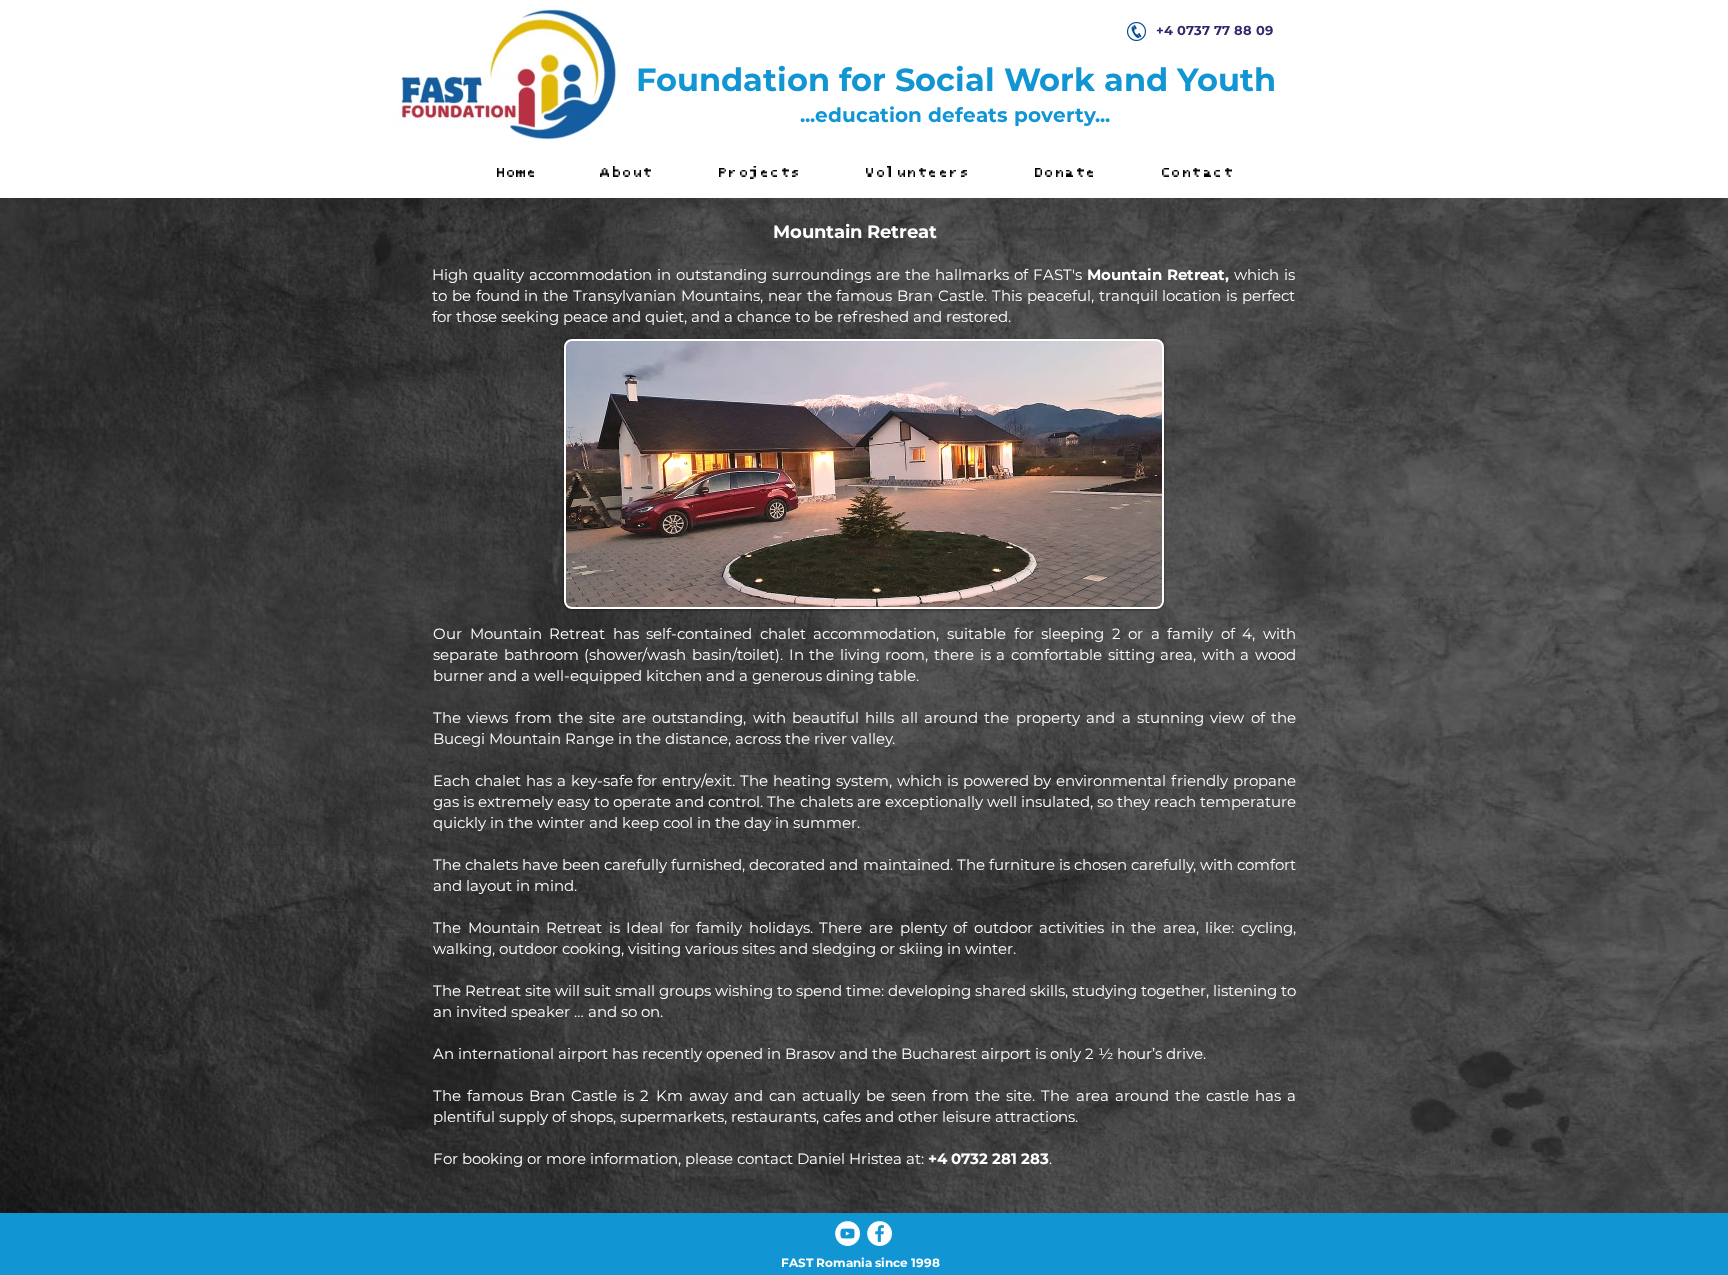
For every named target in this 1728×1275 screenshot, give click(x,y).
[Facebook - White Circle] (879, 1233)
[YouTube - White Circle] (847, 1233)
